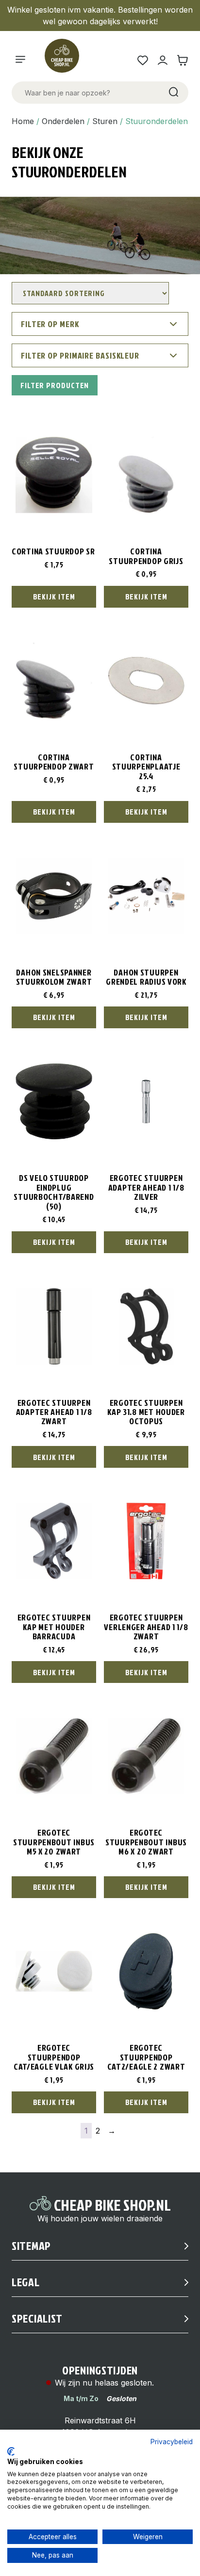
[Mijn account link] (162, 60)
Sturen (105, 121)
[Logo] (66, 60)
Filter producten (55, 385)
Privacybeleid (172, 2442)
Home (23, 121)
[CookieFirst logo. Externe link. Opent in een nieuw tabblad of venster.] (11, 2451)
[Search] (173, 93)
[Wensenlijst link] (142, 60)
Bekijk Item (54, 597)
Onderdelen (63, 121)
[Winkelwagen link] (182, 60)
